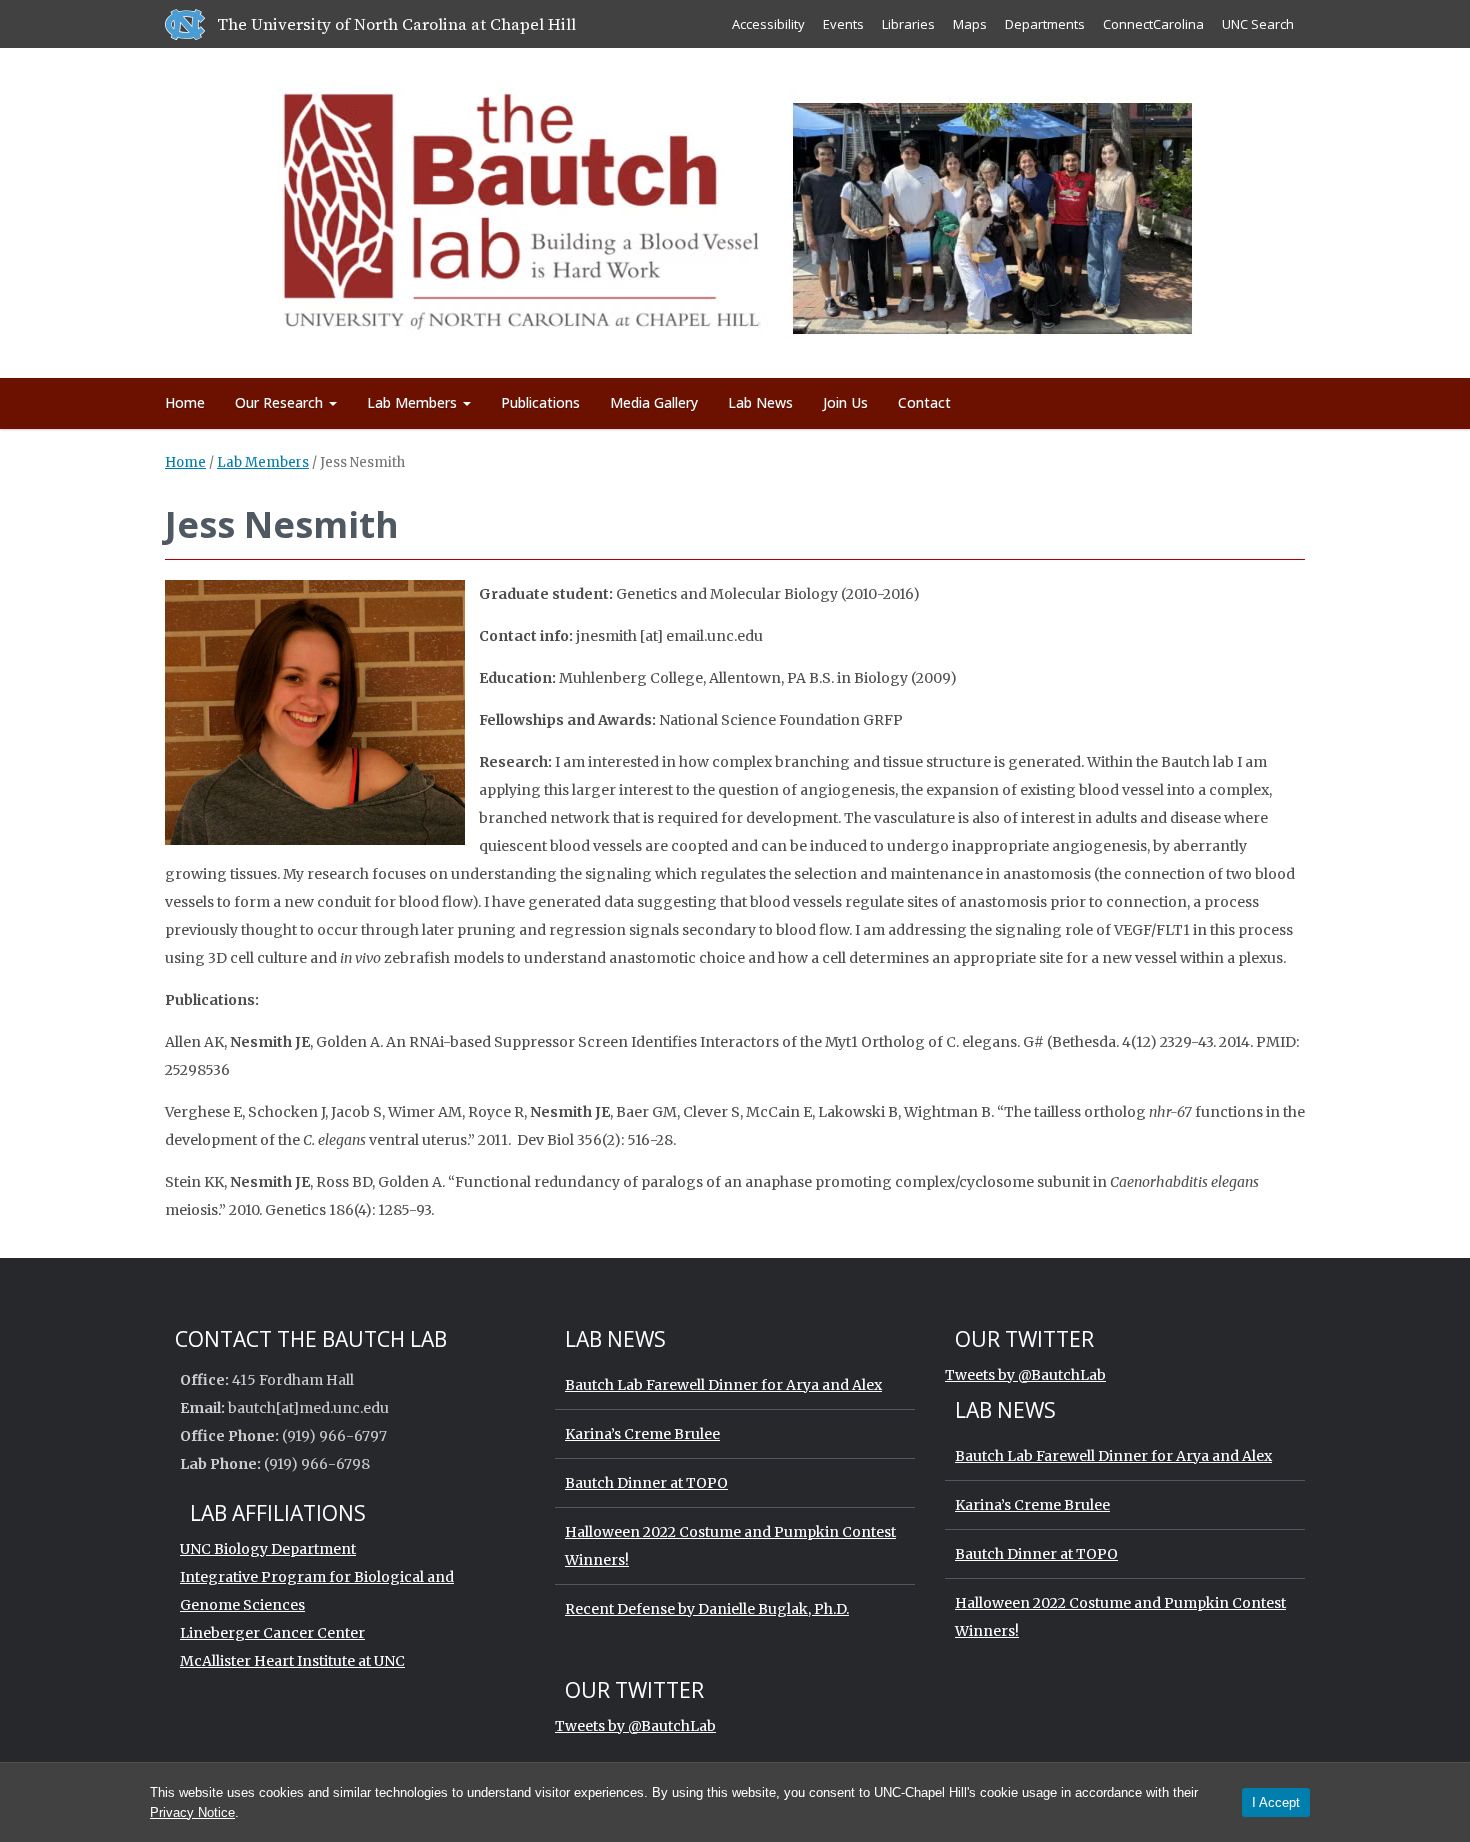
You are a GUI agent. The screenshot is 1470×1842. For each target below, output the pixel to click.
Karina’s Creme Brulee (642, 1434)
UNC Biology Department (268, 1549)
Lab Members (414, 402)
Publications (540, 402)
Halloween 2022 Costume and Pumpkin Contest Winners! (730, 1546)
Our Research (281, 402)
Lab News (760, 402)
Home (185, 402)
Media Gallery (654, 402)
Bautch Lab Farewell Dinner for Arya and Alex (723, 1385)
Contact (924, 402)
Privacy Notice (192, 1812)
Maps (970, 24)
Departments (1045, 24)
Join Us (845, 402)
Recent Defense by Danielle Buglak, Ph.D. (707, 1609)
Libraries (908, 24)
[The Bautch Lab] (735, 209)
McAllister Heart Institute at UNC (292, 1661)
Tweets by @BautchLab (1025, 1375)
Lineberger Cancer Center (272, 1633)
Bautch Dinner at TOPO (646, 1483)
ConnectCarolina (1153, 24)
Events (843, 24)
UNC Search (1258, 24)
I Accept (1276, 1802)
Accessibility (768, 24)
